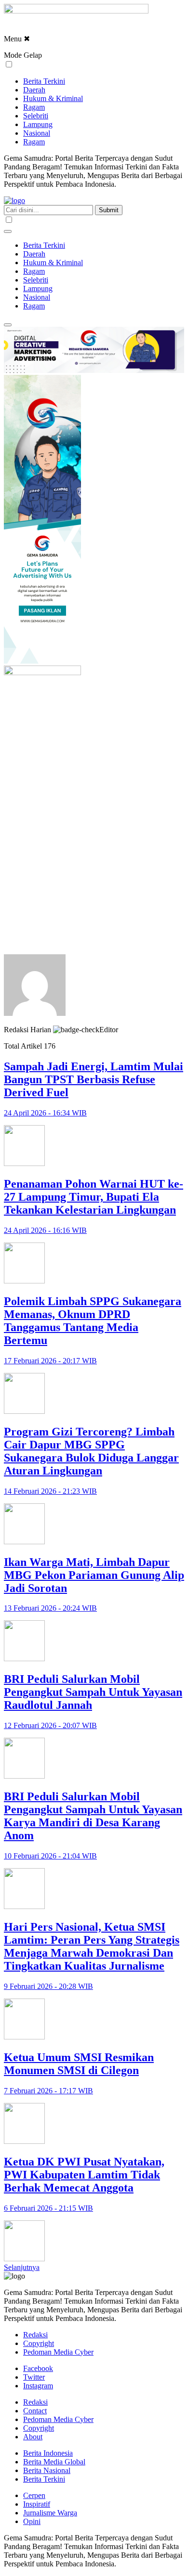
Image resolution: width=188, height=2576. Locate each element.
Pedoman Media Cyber (58, 2352)
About (33, 2437)
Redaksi (35, 2335)
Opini (32, 2521)
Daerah (34, 90)
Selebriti (36, 116)
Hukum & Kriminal (53, 98)
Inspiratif (37, 2504)
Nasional (37, 133)
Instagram (38, 2386)
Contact (35, 2411)
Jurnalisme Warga (50, 2513)
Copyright (39, 2343)
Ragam (34, 107)
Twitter (34, 2377)
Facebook (38, 2368)
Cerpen (34, 2495)
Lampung (38, 124)
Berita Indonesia (48, 2453)
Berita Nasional (47, 2470)
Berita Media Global (54, 2462)
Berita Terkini (44, 81)
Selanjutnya (22, 2267)
